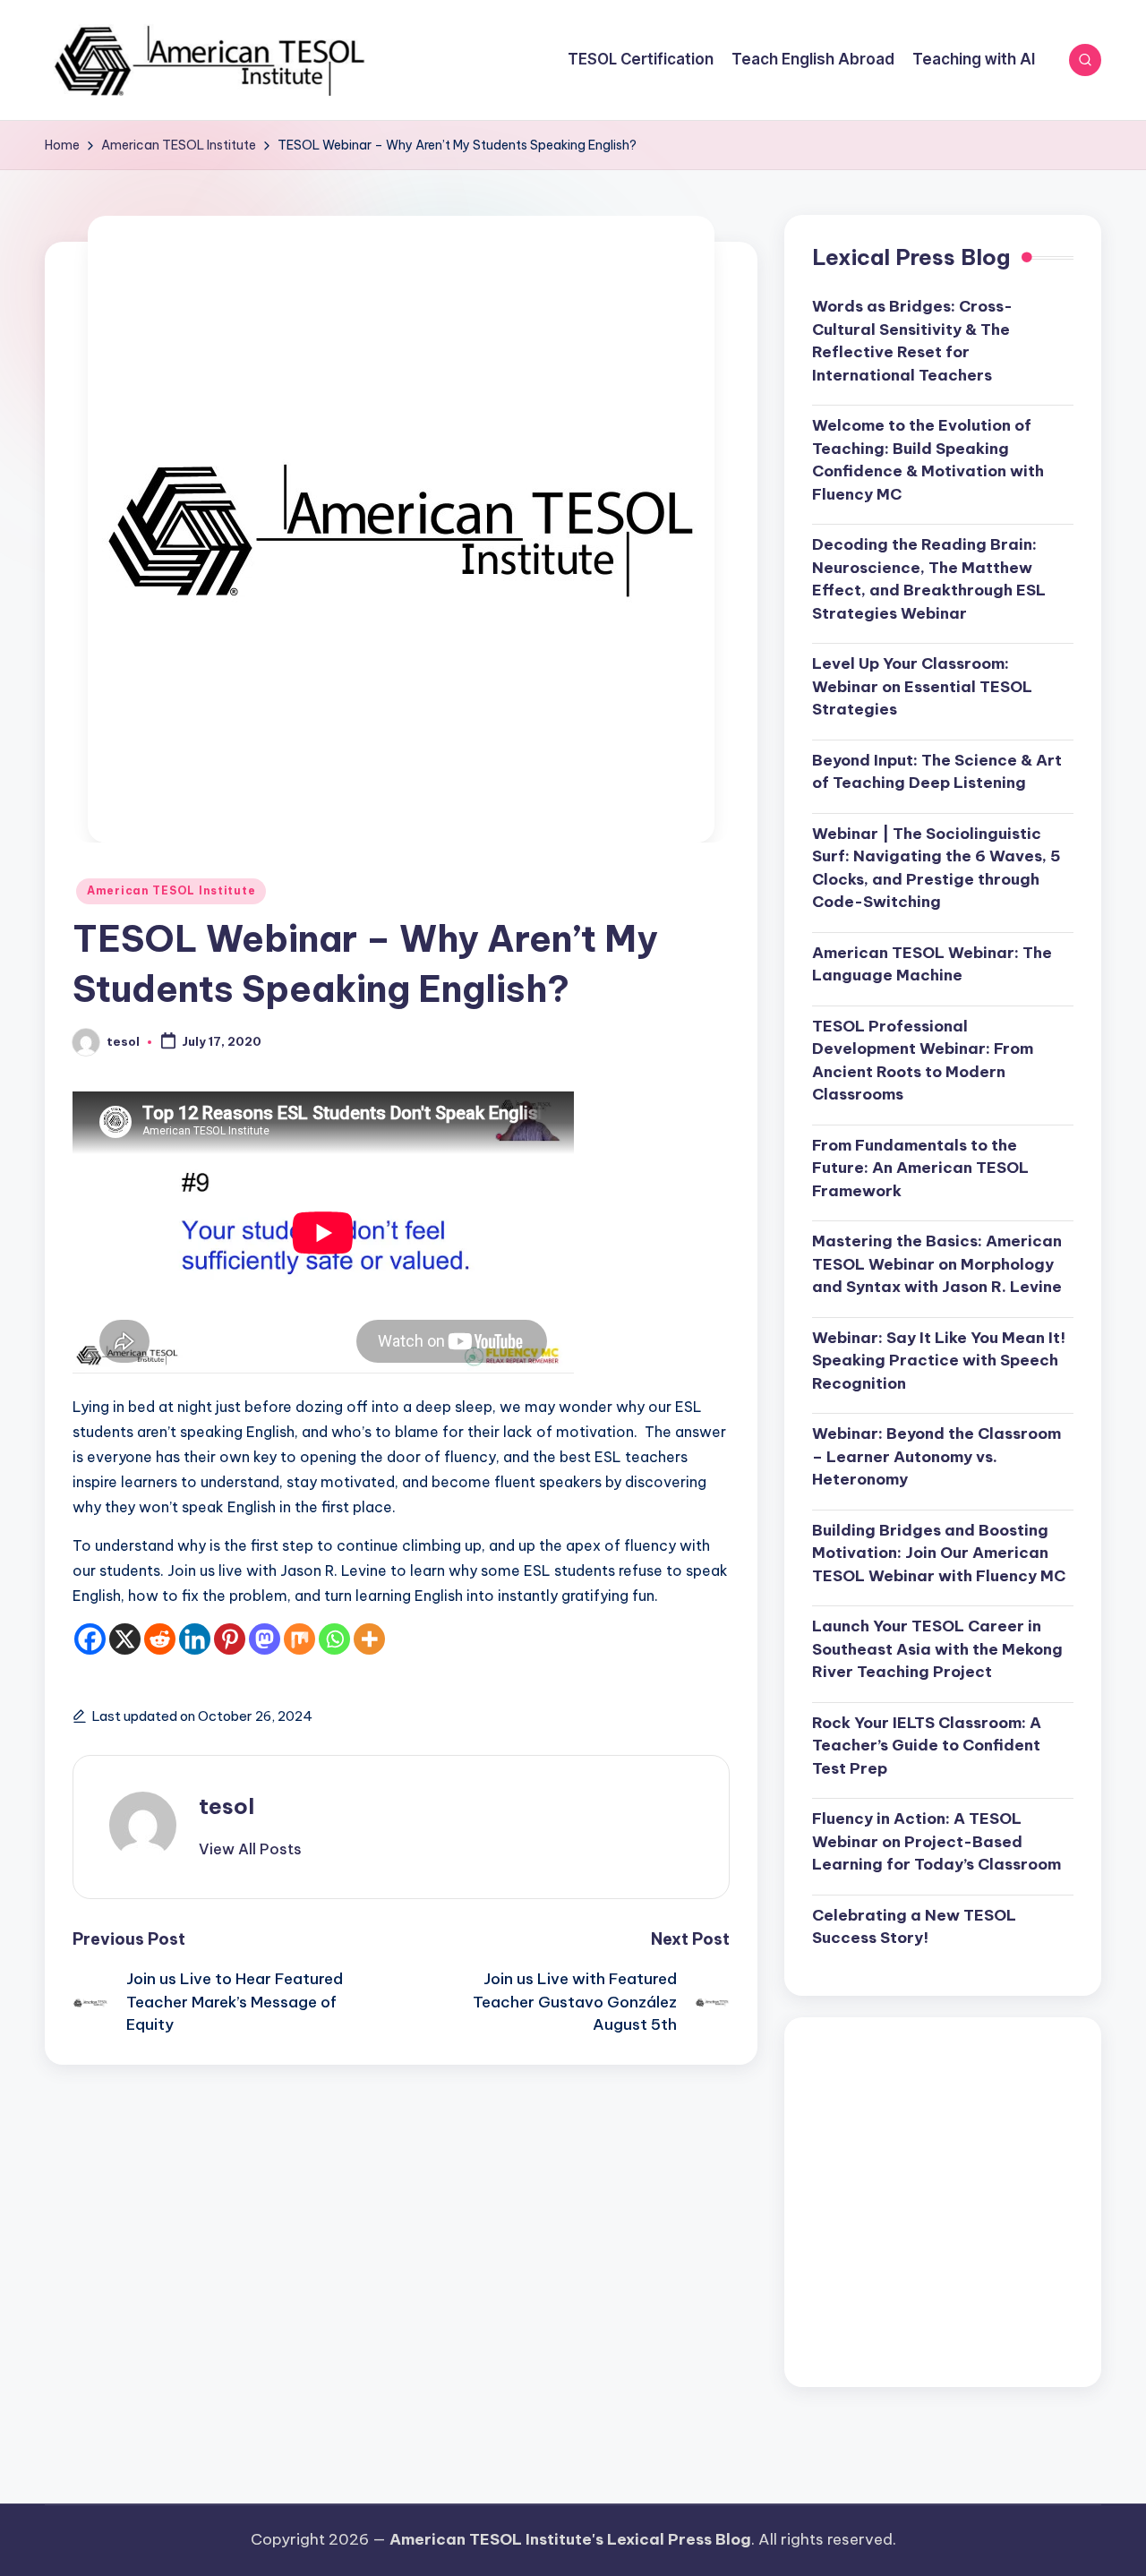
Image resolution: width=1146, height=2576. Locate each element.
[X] (125, 1639)
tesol (227, 1806)
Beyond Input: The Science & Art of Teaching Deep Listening (937, 772)
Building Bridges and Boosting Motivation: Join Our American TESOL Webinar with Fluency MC (939, 1553)
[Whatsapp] (334, 1639)
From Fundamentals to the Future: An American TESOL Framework (920, 1168)
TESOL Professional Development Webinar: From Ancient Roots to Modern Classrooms (923, 1061)
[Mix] (299, 1639)
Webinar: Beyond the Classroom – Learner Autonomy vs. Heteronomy (936, 1456)
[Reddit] (160, 1639)
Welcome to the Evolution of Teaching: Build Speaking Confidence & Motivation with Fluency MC (928, 460)
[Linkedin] (195, 1639)
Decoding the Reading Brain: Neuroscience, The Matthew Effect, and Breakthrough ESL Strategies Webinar (929, 579)
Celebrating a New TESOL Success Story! (914, 1927)
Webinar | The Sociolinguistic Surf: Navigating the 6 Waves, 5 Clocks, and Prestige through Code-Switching (936, 868)
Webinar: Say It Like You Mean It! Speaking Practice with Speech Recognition (939, 1361)
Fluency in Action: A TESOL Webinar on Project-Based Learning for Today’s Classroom (936, 1841)
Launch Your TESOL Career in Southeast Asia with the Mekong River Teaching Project (937, 1649)
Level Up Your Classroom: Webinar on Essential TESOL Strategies (922, 686)
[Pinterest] (230, 1639)
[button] (250, 1849)
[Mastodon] (265, 1639)
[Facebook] (90, 1639)
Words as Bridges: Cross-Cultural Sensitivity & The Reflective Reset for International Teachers (912, 341)
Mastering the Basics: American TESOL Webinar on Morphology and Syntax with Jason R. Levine (937, 1264)
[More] (369, 1639)
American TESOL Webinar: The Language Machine (932, 964)
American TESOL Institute (171, 890)
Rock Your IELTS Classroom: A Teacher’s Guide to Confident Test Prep (927, 1746)
